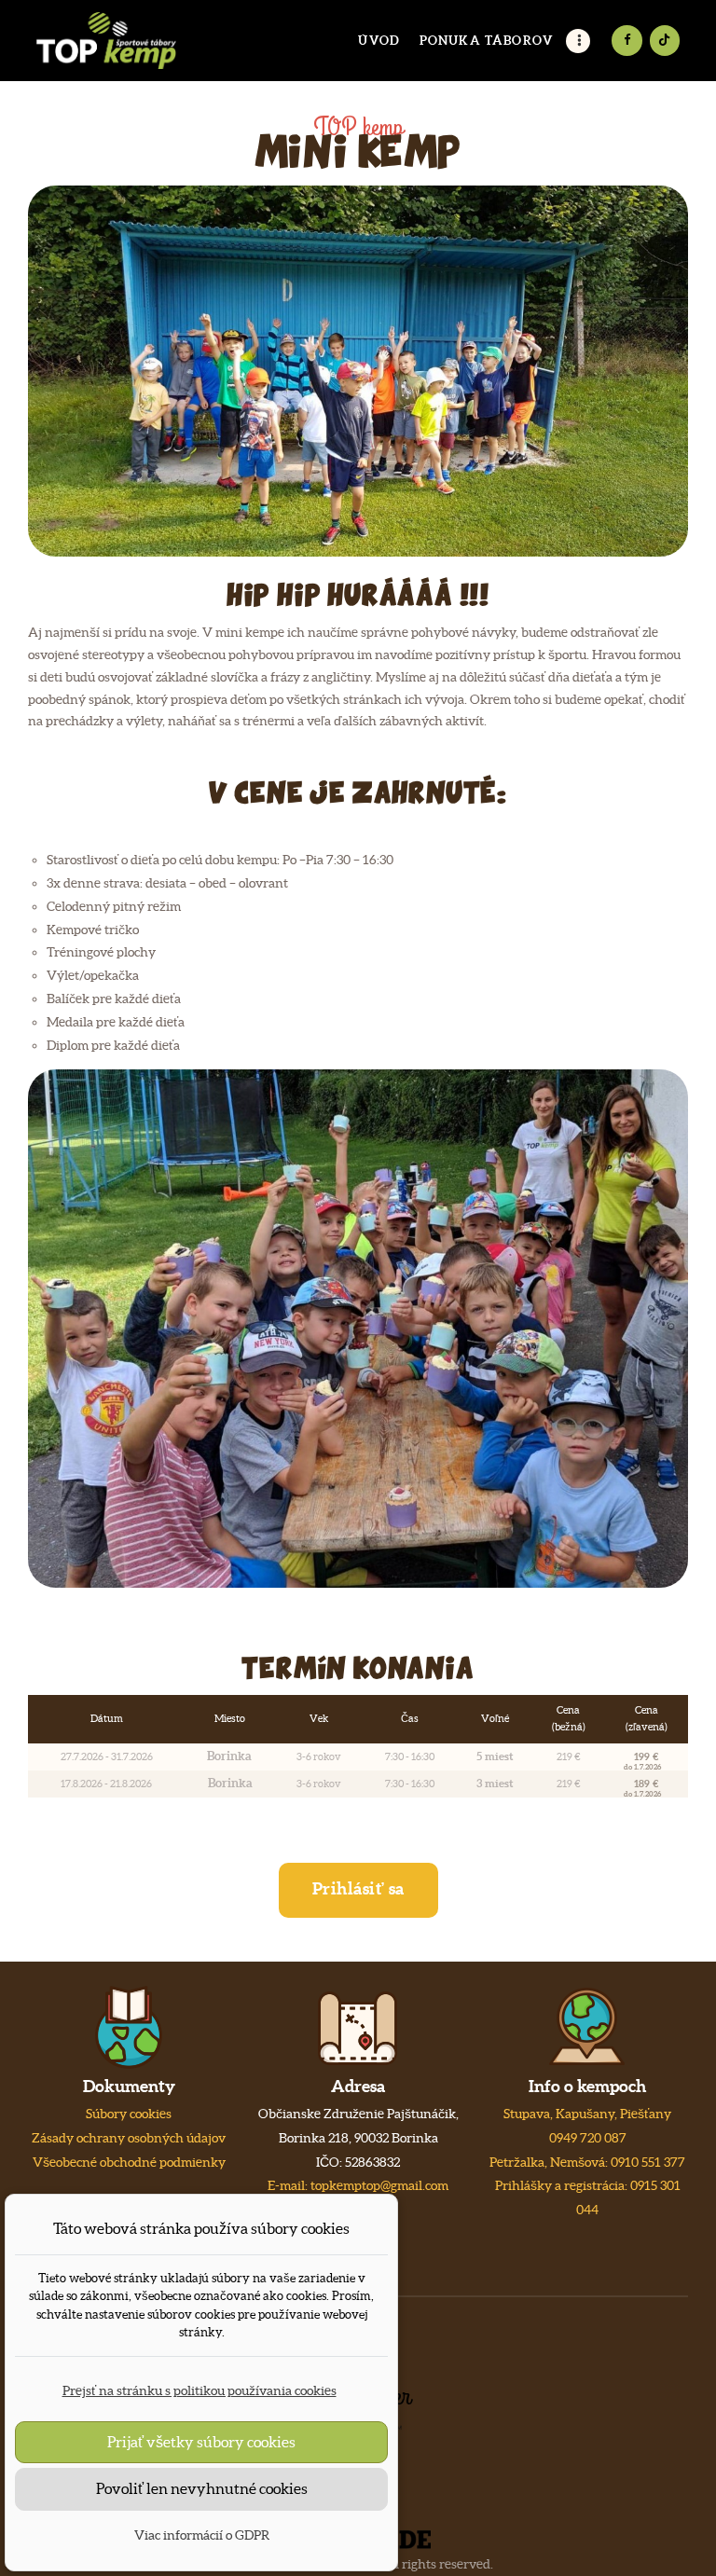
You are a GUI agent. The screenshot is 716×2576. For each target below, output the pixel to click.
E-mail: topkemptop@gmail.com (358, 2185)
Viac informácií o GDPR (202, 2535)
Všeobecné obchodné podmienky (129, 2162)
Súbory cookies (129, 2114)
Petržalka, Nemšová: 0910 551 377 (587, 2162)
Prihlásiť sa (358, 1888)
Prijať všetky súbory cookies (201, 2442)
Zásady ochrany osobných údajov (129, 2138)
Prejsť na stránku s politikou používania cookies (200, 2390)
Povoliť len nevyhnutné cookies (202, 2488)
